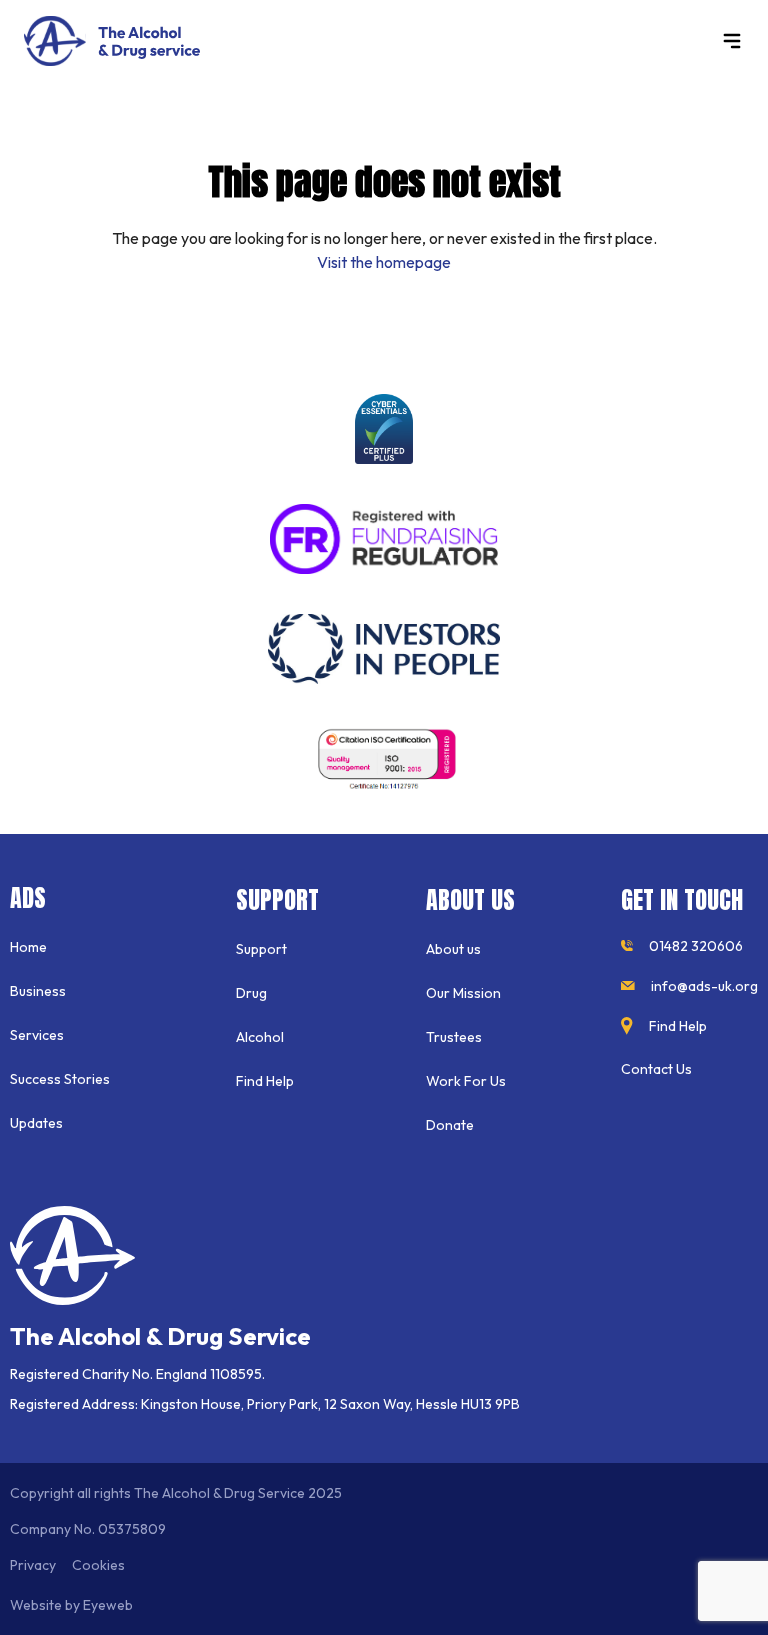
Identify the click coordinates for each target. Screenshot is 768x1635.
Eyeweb (108, 1605)
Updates (36, 1123)
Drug (251, 993)
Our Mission (463, 993)
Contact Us (656, 1069)
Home (28, 947)
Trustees (454, 1037)
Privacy (33, 1565)
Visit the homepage (384, 262)
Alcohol (260, 1037)
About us (453, 949)
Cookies (98, 1565)
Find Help (265, 1081)
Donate (450, 1125)
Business (38, 991)
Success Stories (60, 1079)
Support (261, 949)
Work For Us (466, 1081)
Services (37, 1035)
